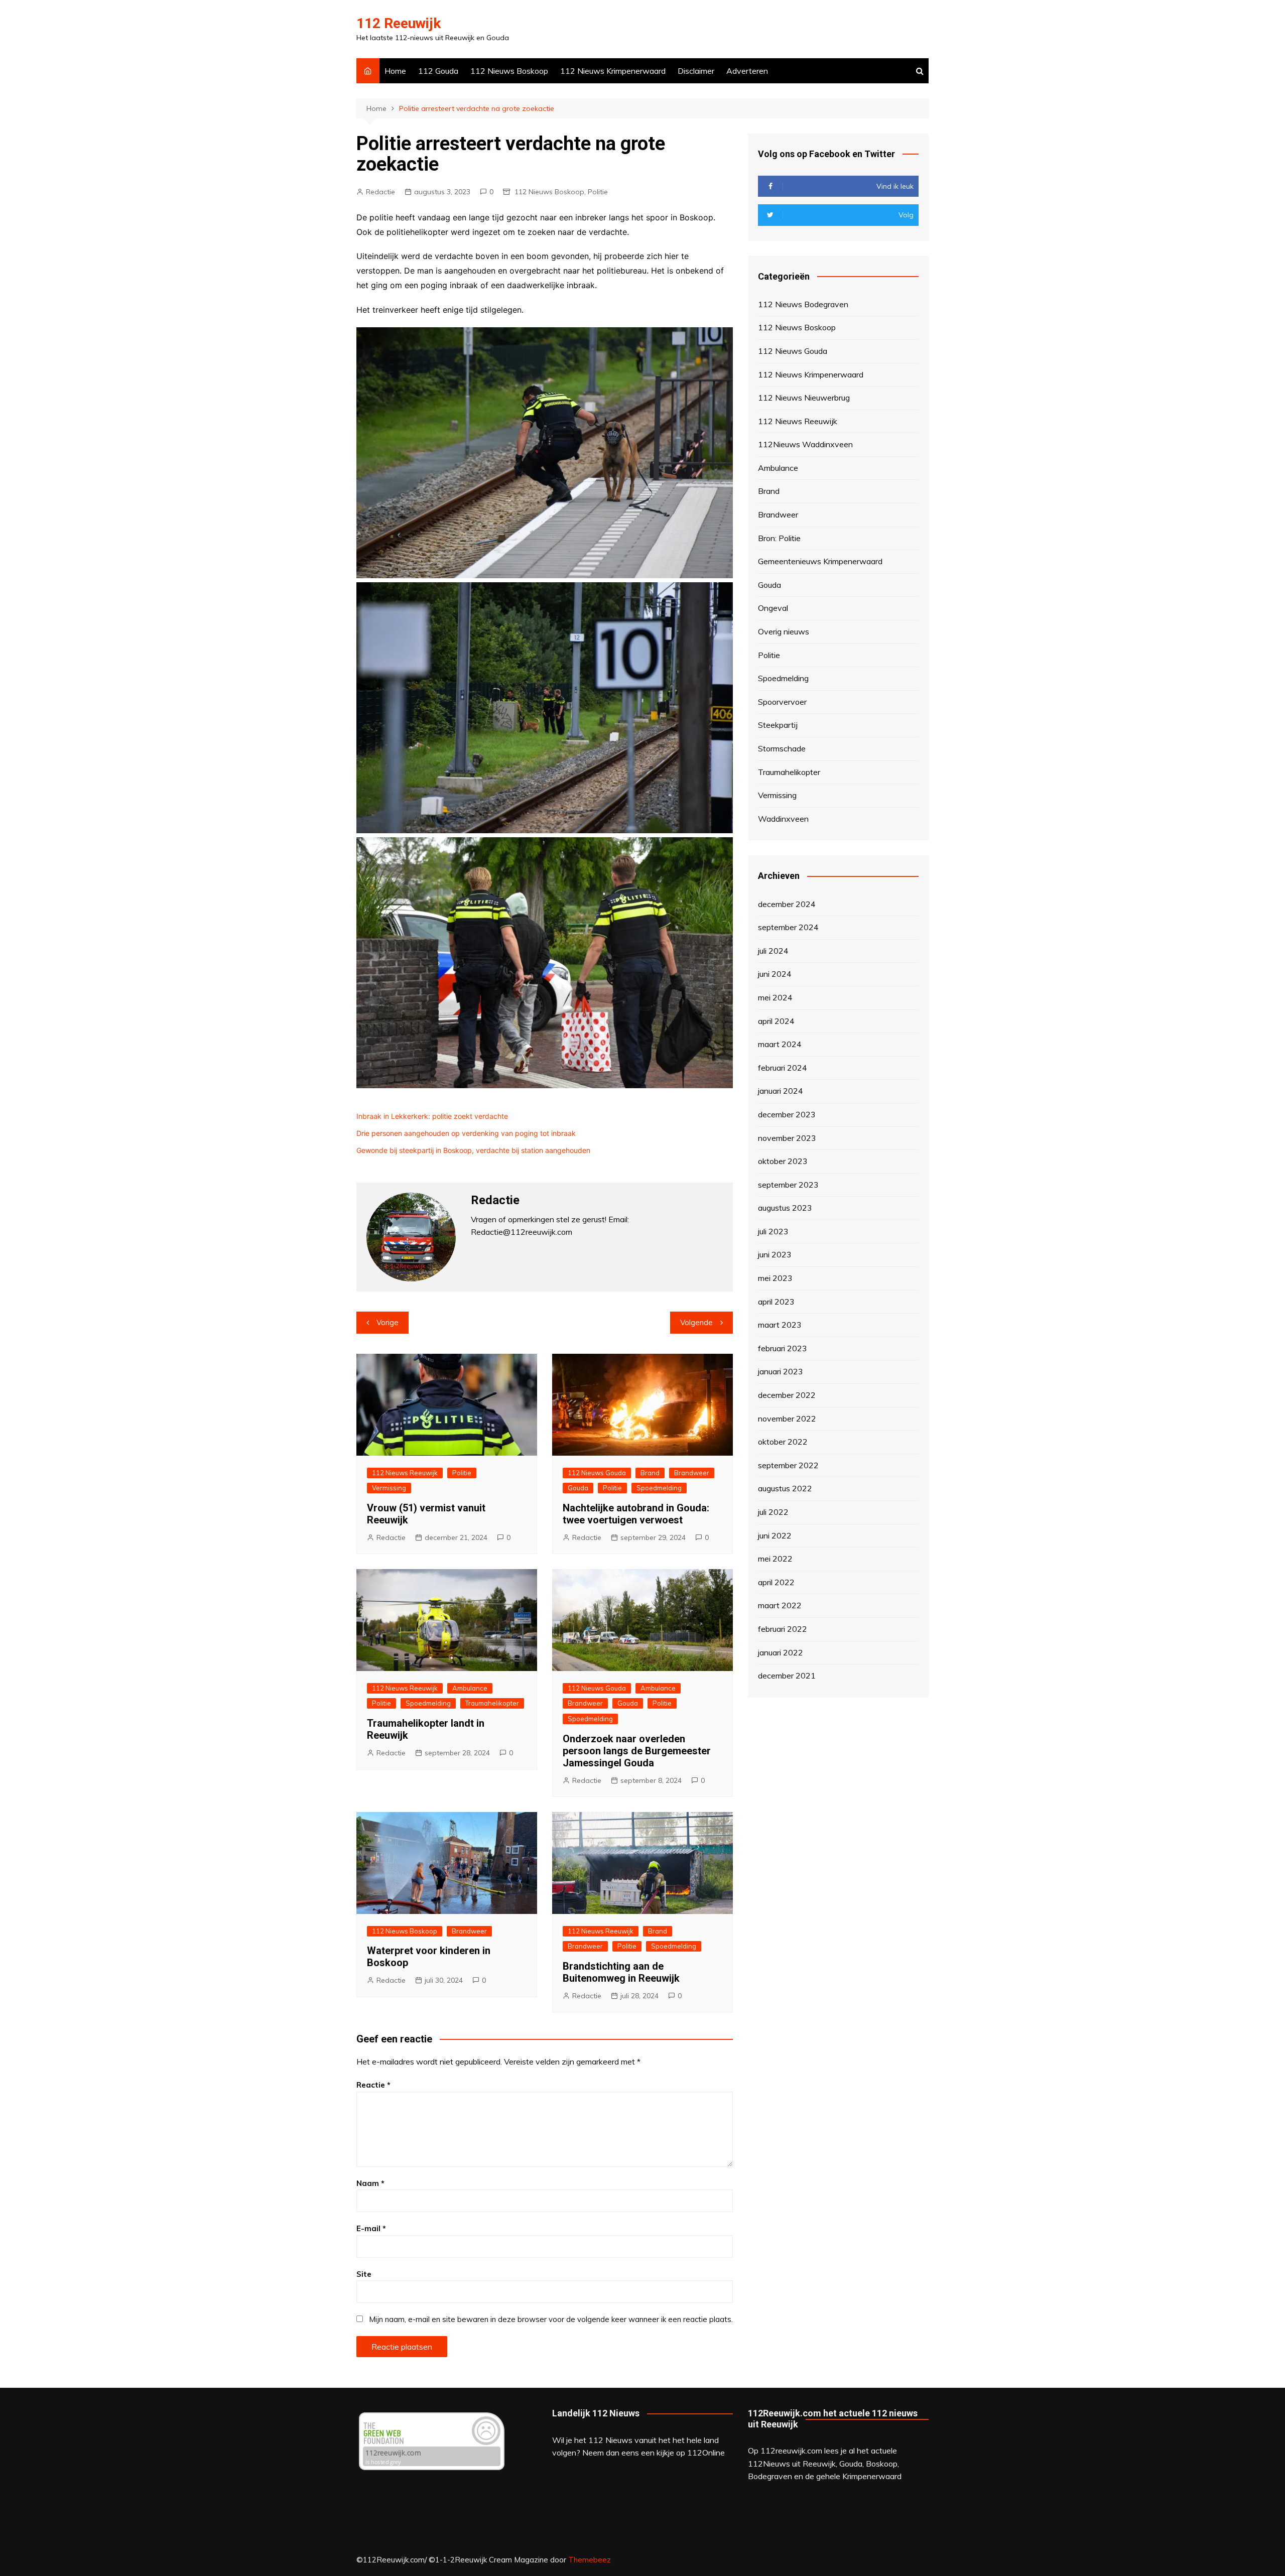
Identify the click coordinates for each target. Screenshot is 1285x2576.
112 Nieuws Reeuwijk (405, 1473)
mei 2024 (775, 997)
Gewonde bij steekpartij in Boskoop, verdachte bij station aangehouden (473, 1150)
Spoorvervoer (782, 702)
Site (364, 2274)
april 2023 (776, 1302)
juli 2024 (773, 951)
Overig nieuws (784, 631)
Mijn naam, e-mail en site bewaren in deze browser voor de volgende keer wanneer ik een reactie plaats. (551, 2319)
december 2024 (787, 904)
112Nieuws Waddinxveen (805, 444)
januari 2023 (781, 1371)
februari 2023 (783, 1348)
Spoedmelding (659, 1488)
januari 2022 (781, 1652)
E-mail (371, 2228)
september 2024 (788, 927)
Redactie (380, 192)
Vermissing (389, 1488)
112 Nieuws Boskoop (509, 71)
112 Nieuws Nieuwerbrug (804, 398)
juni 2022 (775, 1535)
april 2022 (776, 1582)
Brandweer (692, 1473)
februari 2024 (783, 1068)
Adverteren (747, 71)
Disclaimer (696, 71)
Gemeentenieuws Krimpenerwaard (820, 561)
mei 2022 (775, 1559)
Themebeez (590, 2560)
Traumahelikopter (492, 1703)
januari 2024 (781, 1091)
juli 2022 (773, 1512)
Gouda (578, 1488)
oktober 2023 (783, 1161)
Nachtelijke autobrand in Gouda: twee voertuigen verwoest (636, 1514)
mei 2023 (775, 1278)
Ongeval (773, 608)
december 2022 (787, 1395)
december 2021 (787, 1676)
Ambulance (470, 1688)
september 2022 (788, 1465)
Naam (370, 2183)
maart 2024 (780, 1044)
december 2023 (787, 1114)
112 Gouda (438, 71)
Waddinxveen (783, 819)
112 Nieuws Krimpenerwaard (613, 71)
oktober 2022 (783, 1442)
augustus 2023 (785, 1208)
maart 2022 (780, 1605)
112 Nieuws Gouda (597, 1473)
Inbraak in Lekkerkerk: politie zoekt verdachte (432, 1116)
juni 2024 (775, 974)
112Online (706, 2453)
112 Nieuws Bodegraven (803, 304)
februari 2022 (783, 1629)
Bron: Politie (779, 538)
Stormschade (782, 748)
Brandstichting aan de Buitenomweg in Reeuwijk (621, 1972)
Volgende (696, 1322)
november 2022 (787, 1419)
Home (395, 71)
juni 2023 (775, 1254)
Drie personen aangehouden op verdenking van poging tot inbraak (466, 1133)
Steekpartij (778, 725)
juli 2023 (773, 1231)
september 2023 (788, 1185)
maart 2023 (780, 1325)
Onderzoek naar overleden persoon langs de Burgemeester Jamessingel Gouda (637, 1751)
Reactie (373, 2085)
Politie (598, 192)
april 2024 (776, 1021)
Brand (650, 1473)
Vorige (388, 1322)
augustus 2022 (785, 1488)
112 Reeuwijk (399, 23)
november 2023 (787, 1138)
